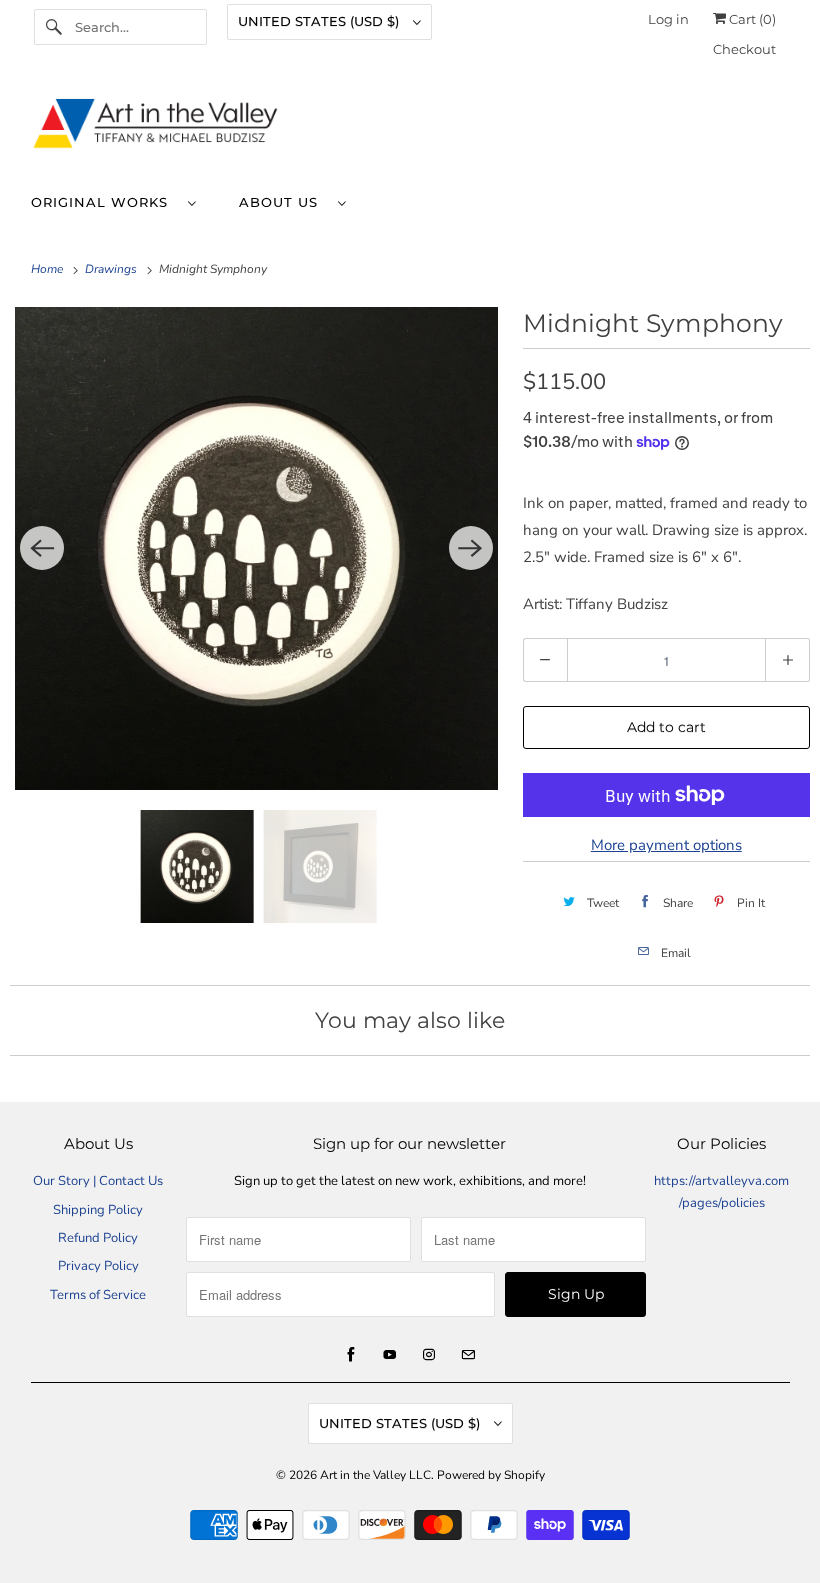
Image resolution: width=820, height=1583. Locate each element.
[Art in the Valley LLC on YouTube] (390, 1355)
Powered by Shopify (491, 1475)
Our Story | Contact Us (98, 1181)
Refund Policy (98, 1238)
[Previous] (42, 548)
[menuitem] (123, 201)
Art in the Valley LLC (375, 1475)
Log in (668, 19)
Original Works (104, 202)
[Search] (54, 27)
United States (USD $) (320, 21)
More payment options (666, 845)
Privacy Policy (98, 1266)
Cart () (751, 19)
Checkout (744, 49)
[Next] (471, 548)
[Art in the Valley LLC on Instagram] (429, 1355)
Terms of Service (98, 1295)
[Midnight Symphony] (256, 548)
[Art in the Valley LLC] (410, 128)
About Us (283, 202)
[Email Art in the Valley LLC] (468, 1355)
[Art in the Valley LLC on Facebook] (351, 1355)
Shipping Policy (98, 1210)
